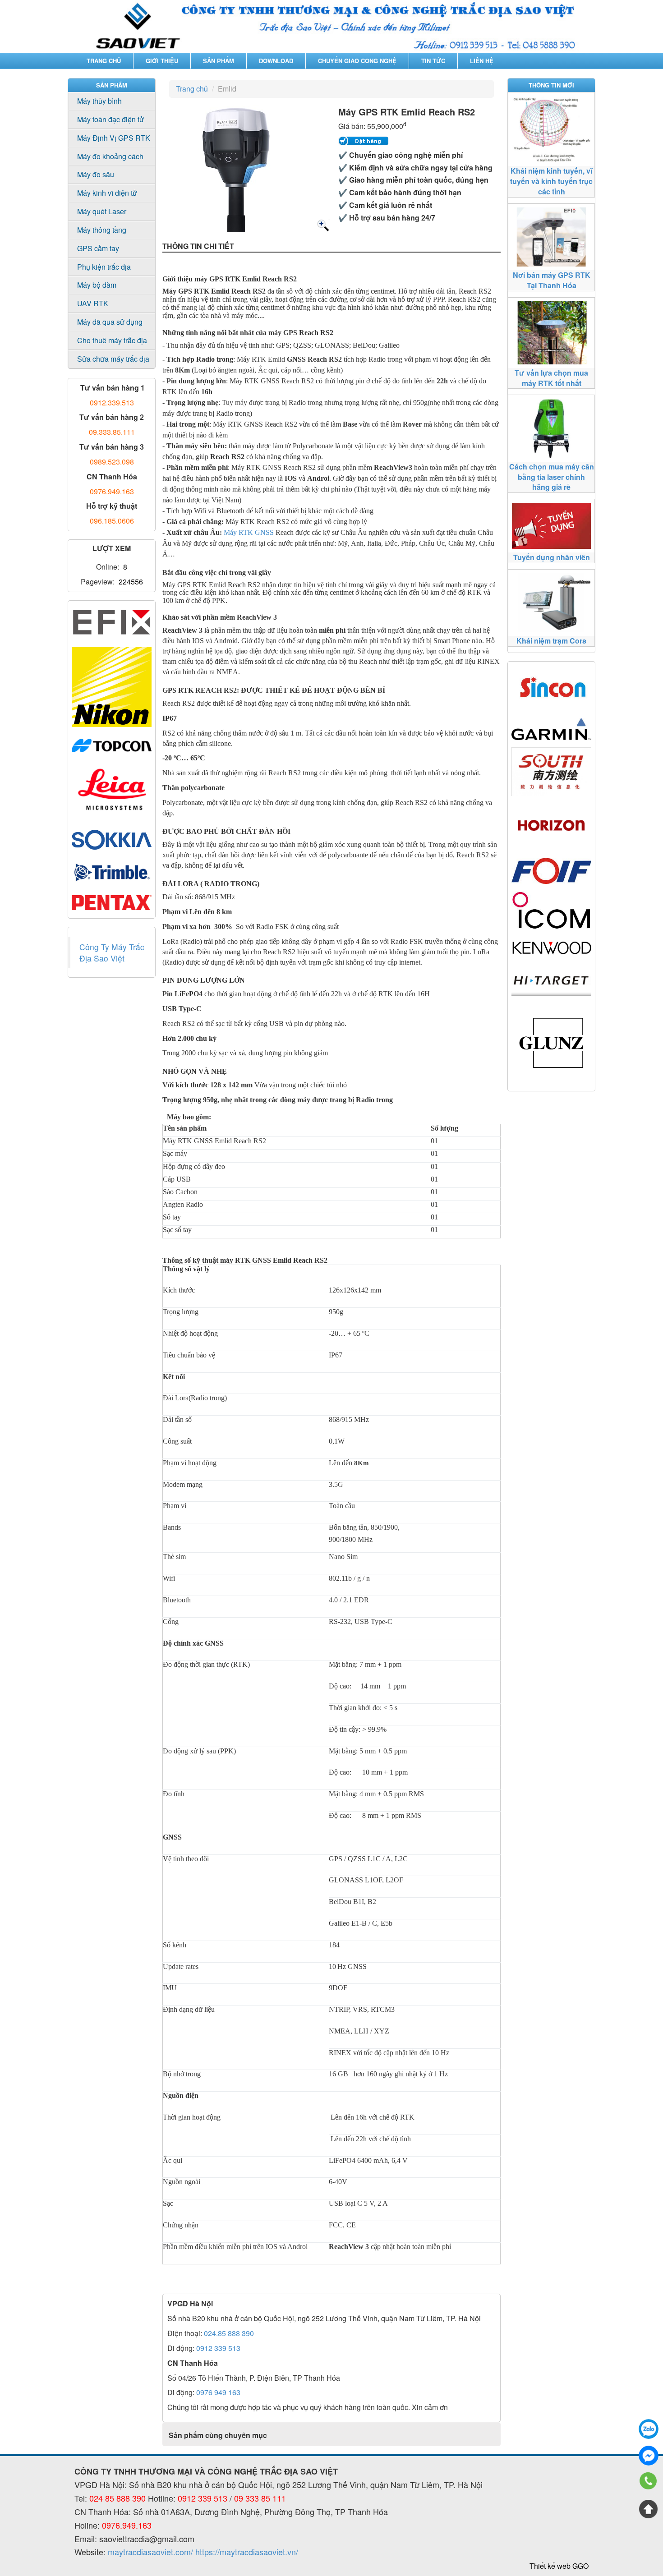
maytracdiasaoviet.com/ (150, 2552)
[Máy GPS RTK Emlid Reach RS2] (322, 225)
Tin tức (433, 61)
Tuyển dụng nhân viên (552, 557)
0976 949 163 (218, 2392)
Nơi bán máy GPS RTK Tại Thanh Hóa (552, 280)
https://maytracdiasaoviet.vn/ (247, 2552)
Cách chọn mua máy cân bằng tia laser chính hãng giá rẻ (552, 477)
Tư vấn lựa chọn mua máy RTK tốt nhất (551, 378)
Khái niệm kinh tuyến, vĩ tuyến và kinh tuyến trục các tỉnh (551, 181)
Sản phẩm (219, 61)
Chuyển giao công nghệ (357, 61)
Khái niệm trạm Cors (551, 641)
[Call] (649, 2482)
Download (276, 61)
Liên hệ (482, 61)
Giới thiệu (162, 61)
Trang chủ (104, 61)
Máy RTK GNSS (249, 532)
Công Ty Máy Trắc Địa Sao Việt (112, 952)
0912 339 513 (218, 2348)
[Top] (649, 2509)
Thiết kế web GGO (559, 2566)
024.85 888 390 (229, 2333)
